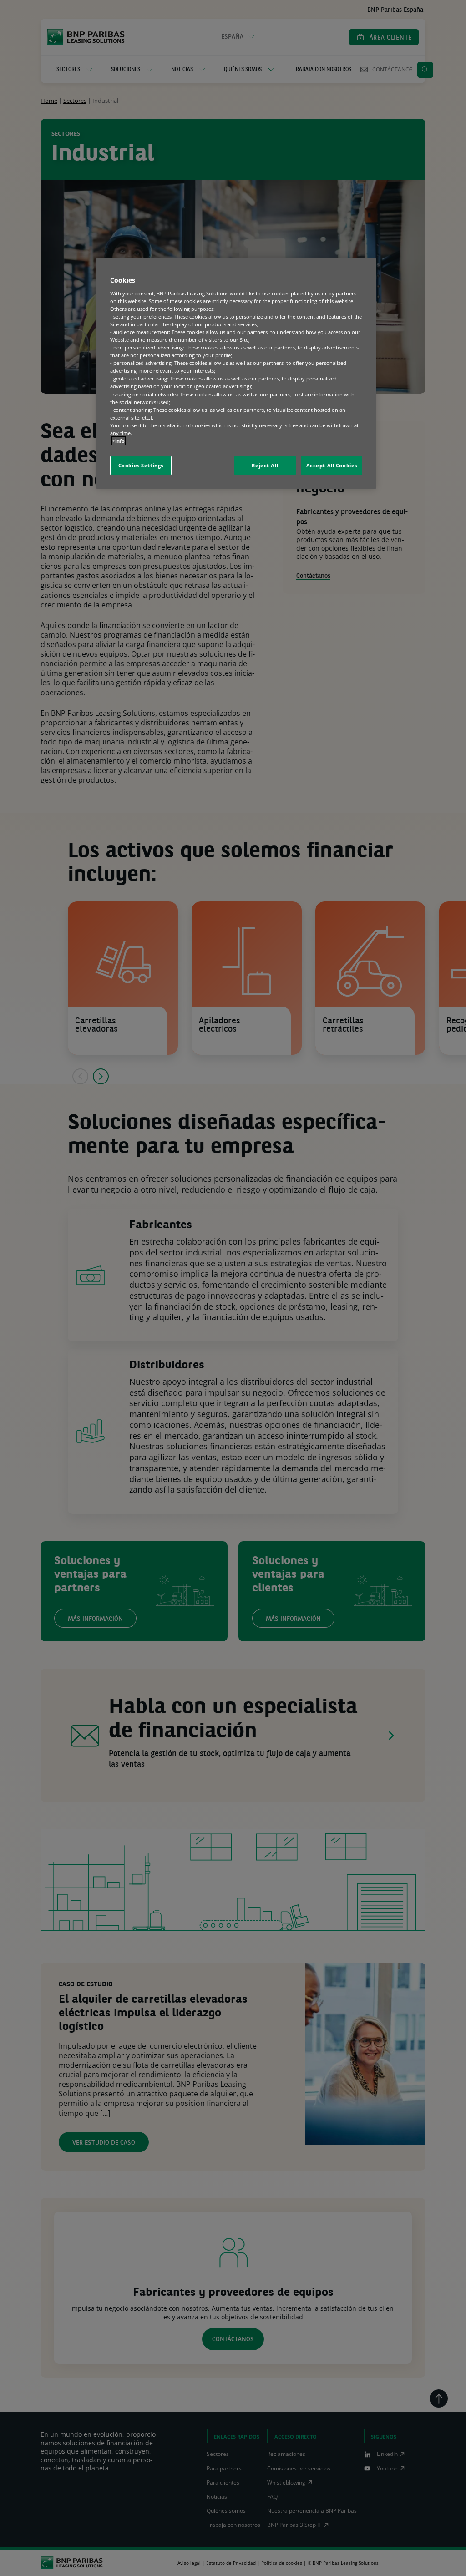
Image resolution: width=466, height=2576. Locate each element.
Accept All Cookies (332, 465)
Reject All (265, 465)
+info (119, 441)
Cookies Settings (141, 465)
